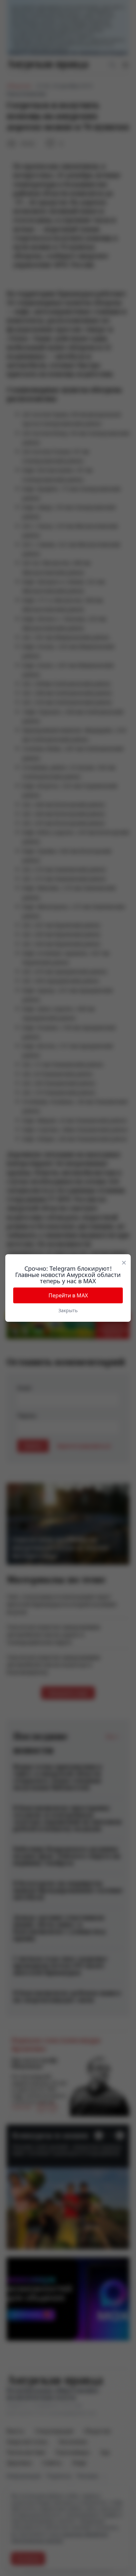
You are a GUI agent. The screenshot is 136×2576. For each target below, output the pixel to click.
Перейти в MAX (68, 1295)
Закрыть (68, 1310)
